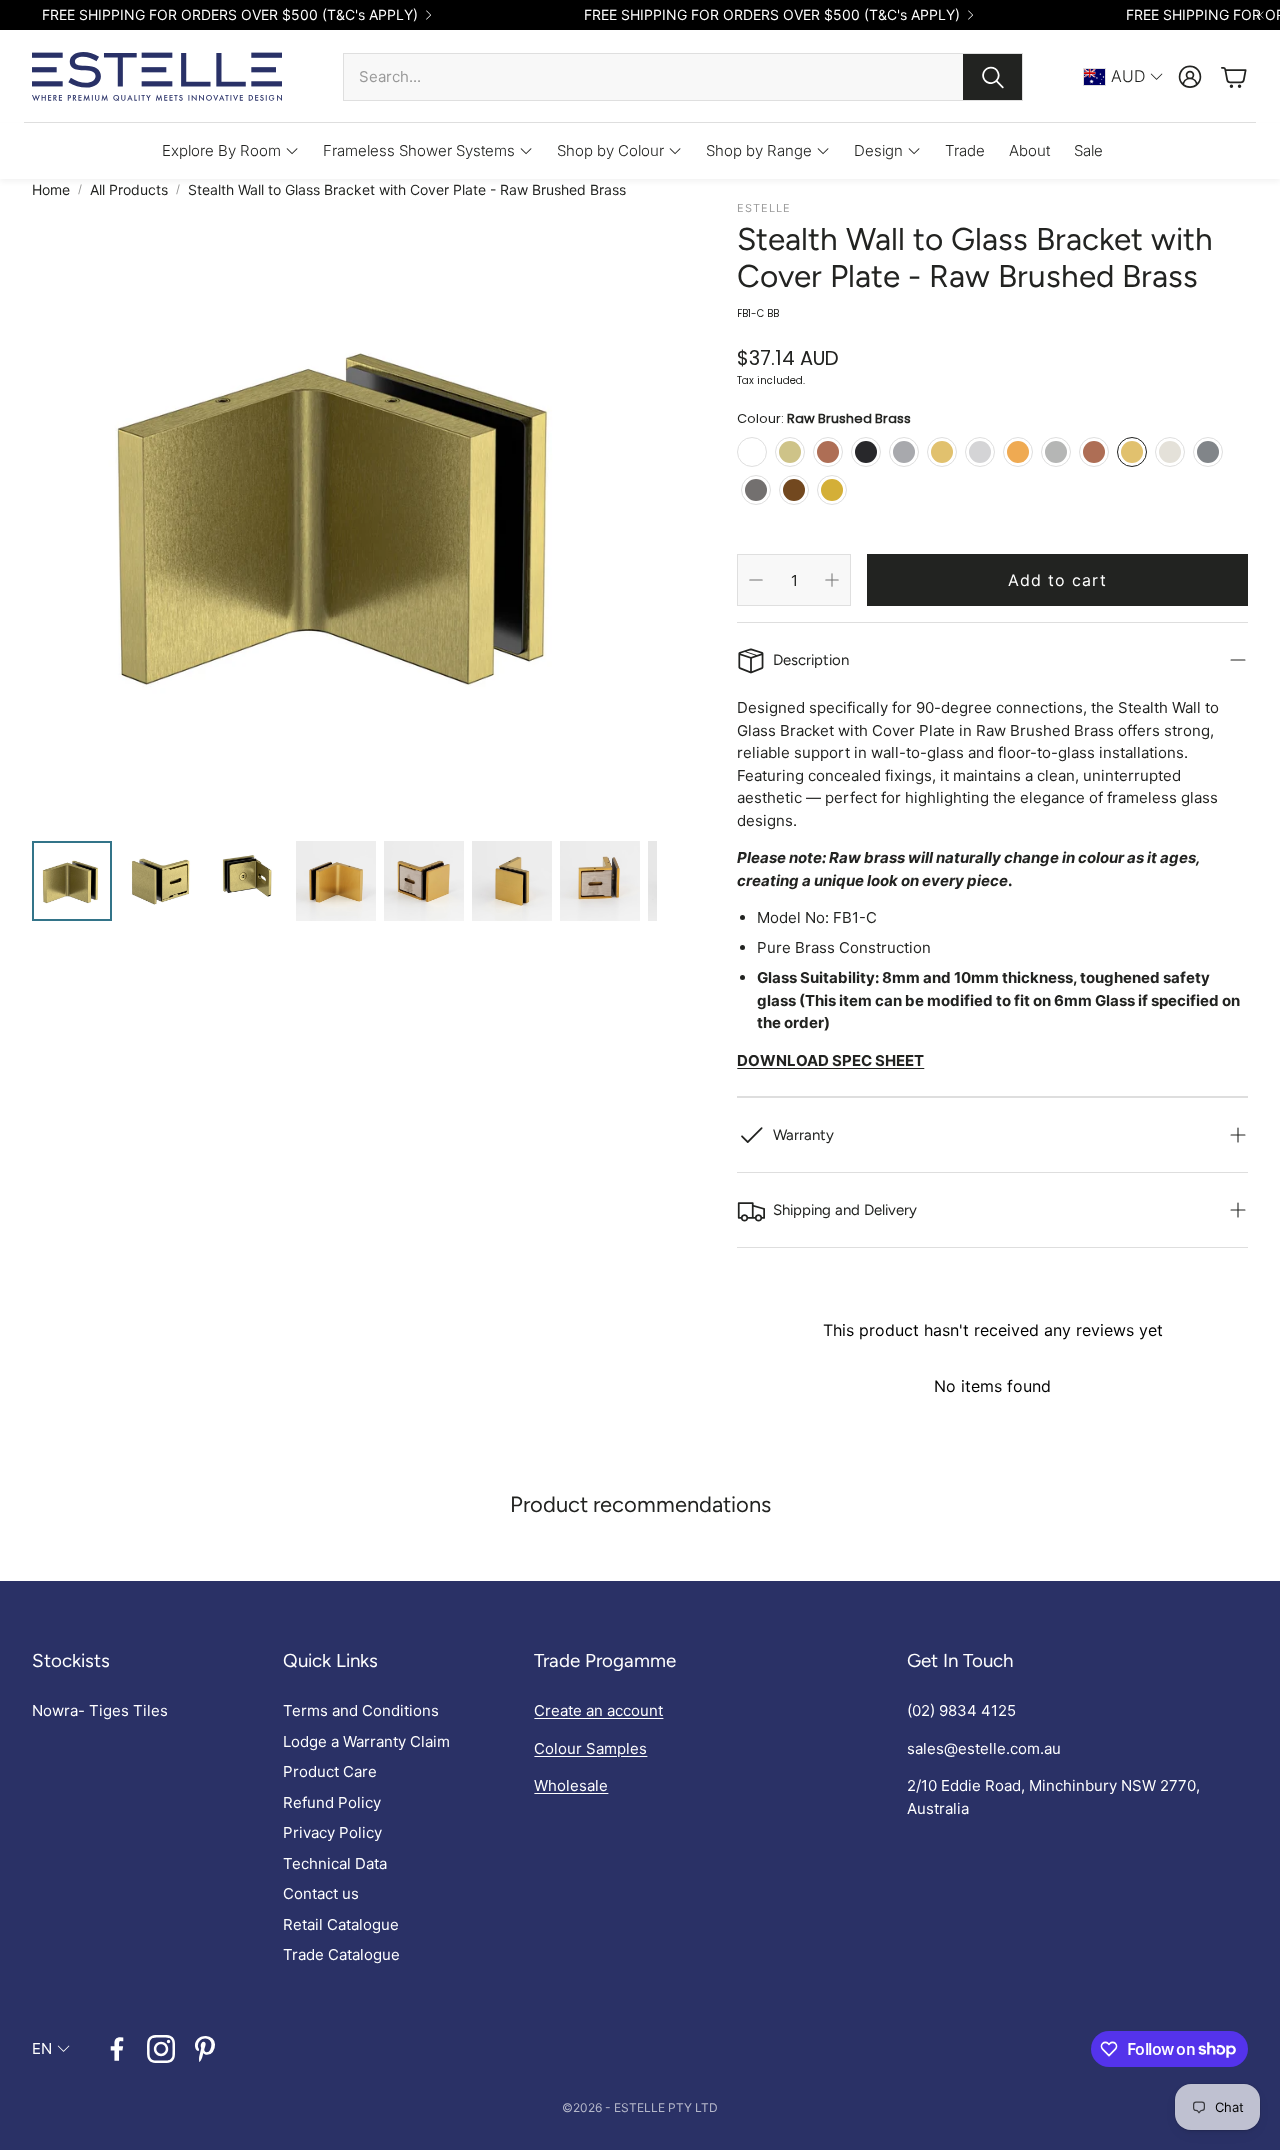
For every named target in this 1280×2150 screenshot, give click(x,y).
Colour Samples (590, 1748)
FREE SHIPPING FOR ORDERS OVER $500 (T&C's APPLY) (230, 15)
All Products (129, 189)
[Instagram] (161, 2049)
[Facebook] (117, 2049)
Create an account (598, 1710)
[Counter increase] (832, 580)
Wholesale (571, 1785)
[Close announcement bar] (1260, 15)
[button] (683, 77)
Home (51, 189)
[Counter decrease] (756, 580)
